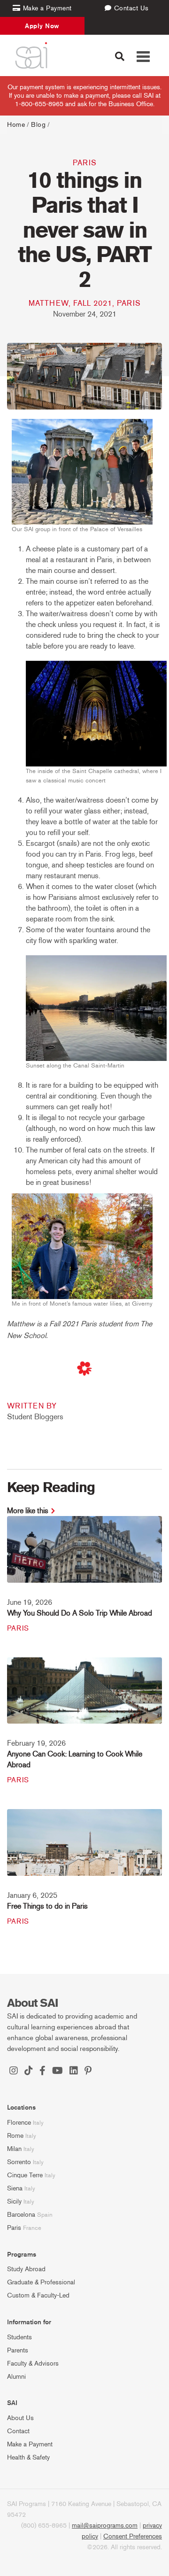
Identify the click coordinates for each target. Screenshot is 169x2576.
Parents (18, 2350)
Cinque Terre (25, 2175)
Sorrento (19, 2162)
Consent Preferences (133, 2536)
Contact (18, 2431)
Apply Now (42, 26)
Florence (19, 2123)
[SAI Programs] (31, 55)
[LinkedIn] (74, 2072)
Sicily (14, 2201)
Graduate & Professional (41, 2282)
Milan (14, 2149)
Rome (15, 2136)
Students (19, 2337)
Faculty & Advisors (33, 2363)
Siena (15, 2188)
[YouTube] (58, 2072)
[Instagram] (14, 2072)
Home (16, 125)
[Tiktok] (29, 2072)
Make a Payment (30, 2444)
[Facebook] (42, 2072)
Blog (38, 125)
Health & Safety (28, 2457)
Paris (85, 163)
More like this (28, 1511)
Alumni (16, 2377)
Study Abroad (26, 2269)
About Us (20, 2418)
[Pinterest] (88, 2072)
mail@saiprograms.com (105, 2526)
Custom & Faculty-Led (38, 2295)
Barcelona (21, 2215)
